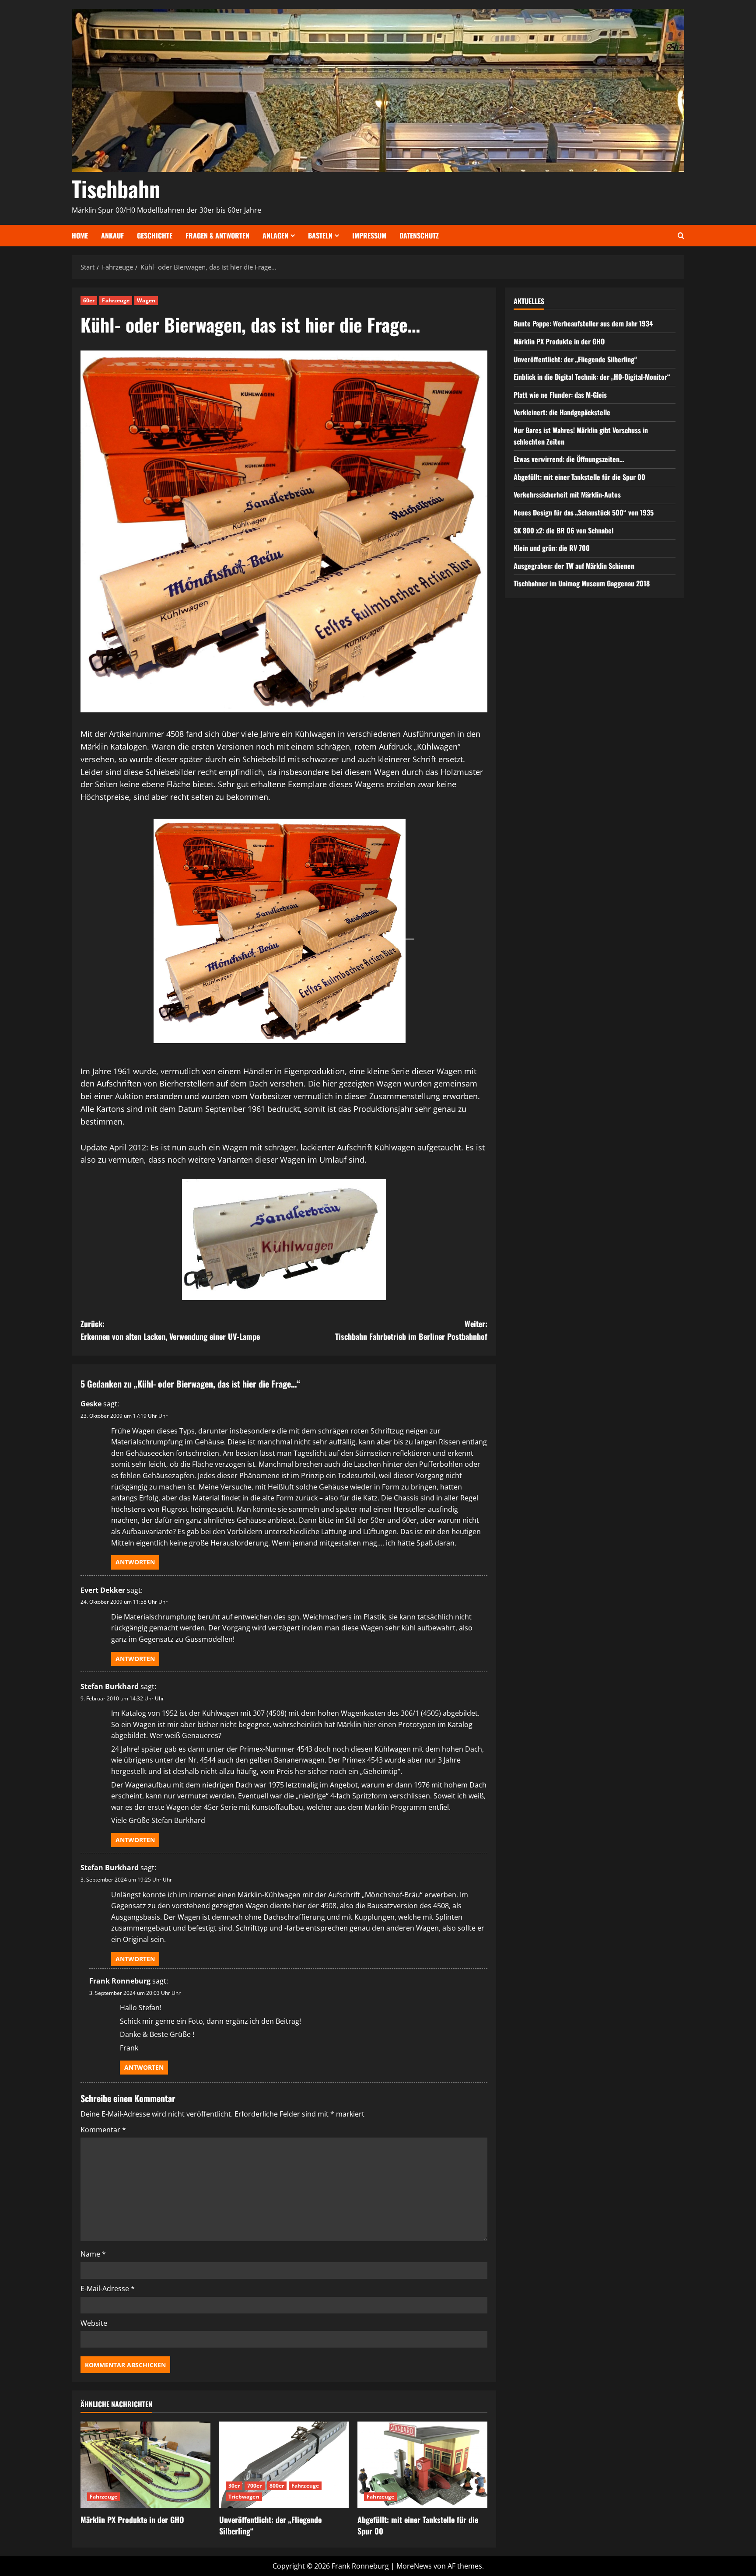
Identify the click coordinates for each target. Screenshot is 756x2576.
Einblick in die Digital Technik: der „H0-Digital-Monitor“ (592, 377)
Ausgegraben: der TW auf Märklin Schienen (574, 566)
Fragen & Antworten (217, 235)
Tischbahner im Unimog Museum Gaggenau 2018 (582, 583)
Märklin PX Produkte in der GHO (132, 2520)
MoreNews (414, 2566)
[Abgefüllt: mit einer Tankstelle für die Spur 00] (422, 2465)
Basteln (320, 235)
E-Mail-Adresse (108, 2289)
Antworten (135, 1562)
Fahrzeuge (116, 300)
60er (89, 300)
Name (93, 2254)
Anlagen (275, 235)
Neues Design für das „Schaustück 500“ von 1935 (584, 512)
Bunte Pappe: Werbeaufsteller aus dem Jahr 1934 (583, 323)
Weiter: (411, 1330)
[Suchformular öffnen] (681, 236)
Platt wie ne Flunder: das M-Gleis (560, 395)
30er (234, 2486)
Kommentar (103, 2130)
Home (80, 235)
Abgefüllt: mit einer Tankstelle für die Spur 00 (418, 2525)
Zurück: (170, 1330)
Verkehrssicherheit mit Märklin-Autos (567, 494)
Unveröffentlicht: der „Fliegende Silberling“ (270, 2525)
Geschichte (155, 235)
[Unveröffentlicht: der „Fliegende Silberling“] (284, 2465)
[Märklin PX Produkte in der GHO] (145, 2465)
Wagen (146, 300)
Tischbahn (116, 188)
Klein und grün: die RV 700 (552, 548)
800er (277, 2486)
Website (94, 2323)
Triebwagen (244, 2497)
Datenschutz (419, 235)
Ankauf (112, 235)
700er (255, 2486)
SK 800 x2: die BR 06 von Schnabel (563, 530)
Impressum (369, 235)
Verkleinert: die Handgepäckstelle (562, 412)
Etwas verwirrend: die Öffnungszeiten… (569, 459)
